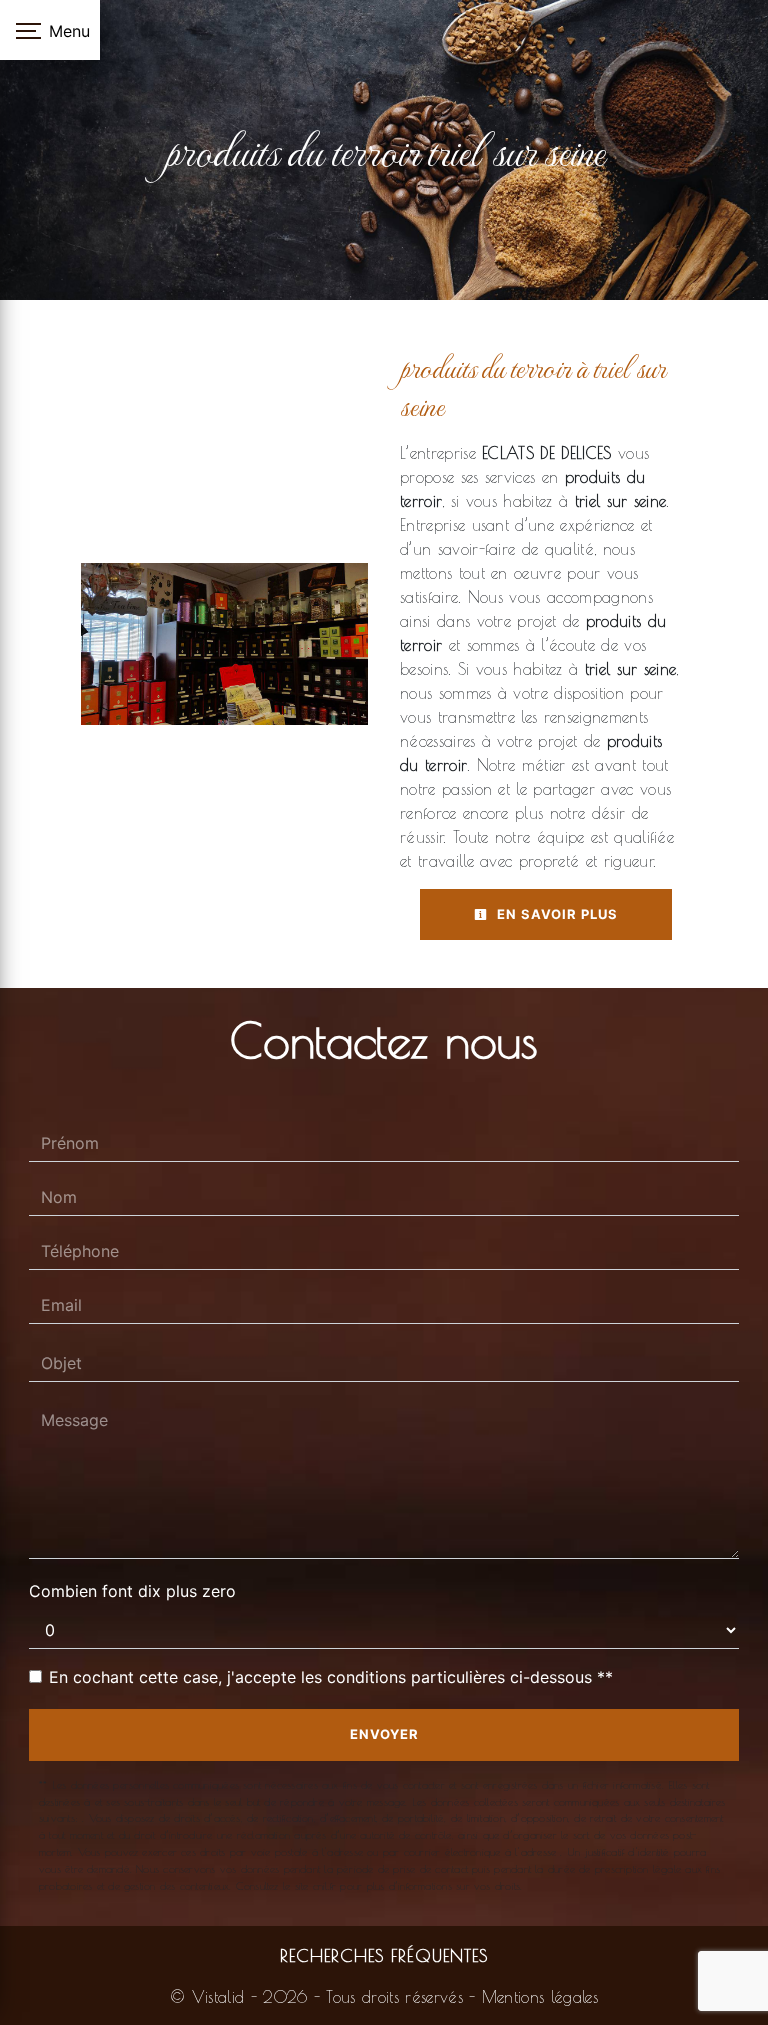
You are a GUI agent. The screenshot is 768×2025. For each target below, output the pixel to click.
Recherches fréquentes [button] (384, 1955)
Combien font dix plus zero (132, 1591)
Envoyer (384, 1734)
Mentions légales (537, 1997)
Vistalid (218, 1997)
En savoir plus (555, 914)
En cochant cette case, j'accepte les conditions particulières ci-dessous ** (331, 1677)
